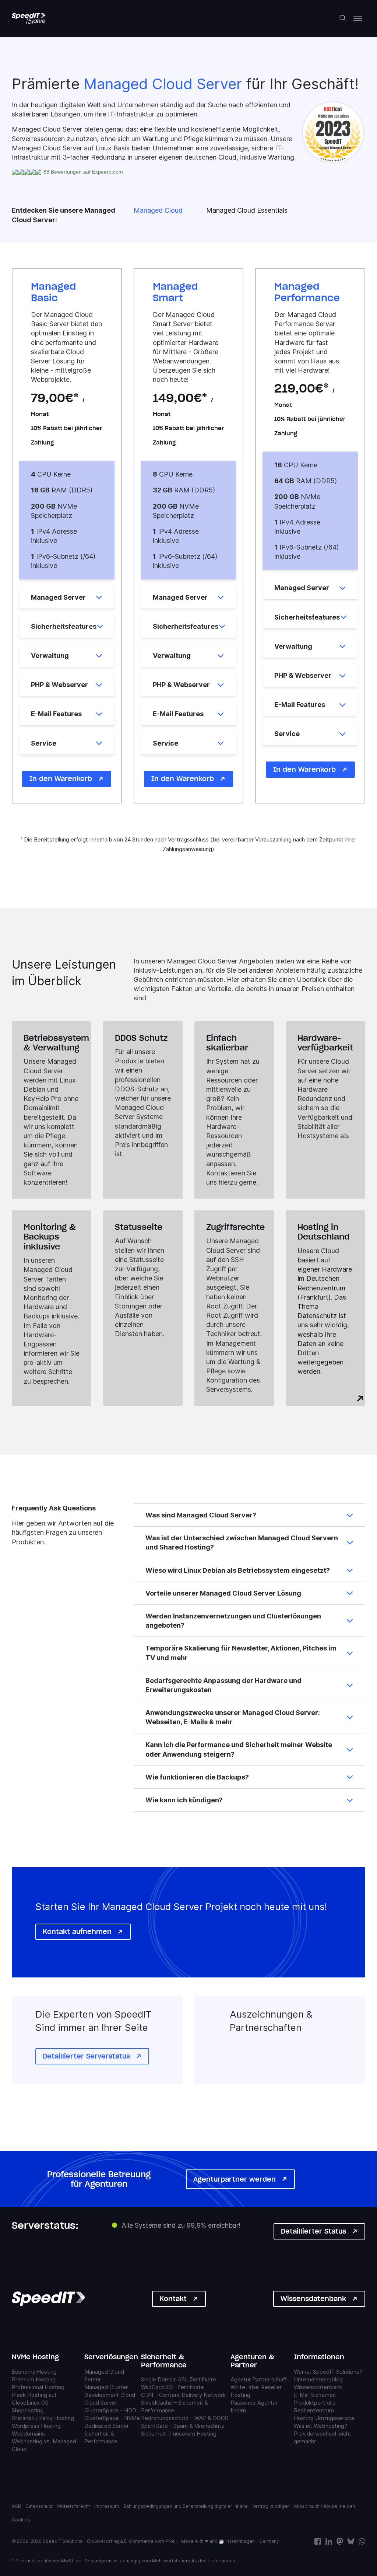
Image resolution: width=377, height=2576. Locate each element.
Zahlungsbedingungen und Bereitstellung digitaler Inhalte (186, 2506)
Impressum (107, 2506)
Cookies (21, 2520)
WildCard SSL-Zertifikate (172, 2387)
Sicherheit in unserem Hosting (179, 2434)
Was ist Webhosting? (320, 2426)
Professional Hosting (38, 2387)
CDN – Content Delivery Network (183, 2395)
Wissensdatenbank (313, 2299)
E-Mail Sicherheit (315, 2395)
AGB (16, 2506)
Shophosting (28, 2410)
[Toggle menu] (358, 18)
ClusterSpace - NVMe (112, 2418)
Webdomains (28, 2434)
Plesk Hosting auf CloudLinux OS (34, 2399)
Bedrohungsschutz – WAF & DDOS (185, 2418)
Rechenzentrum (314, 2410)
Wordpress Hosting (36, 2426)
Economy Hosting (34, 2372)
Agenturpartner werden (235, 2179)
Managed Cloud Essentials (247, 210)
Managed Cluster (106, 2387)
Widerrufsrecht (73, 2506)
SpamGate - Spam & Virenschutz (183, 2426)
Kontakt (173, 2299)
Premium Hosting (34, 2379)
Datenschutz (39, 2506)
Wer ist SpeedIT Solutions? (328, 2372)
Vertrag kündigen (271, 2506)
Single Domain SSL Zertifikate (179, 2380)
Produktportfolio (315, 2403)
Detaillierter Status (313, 2231)
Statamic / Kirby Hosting (43, 2418)
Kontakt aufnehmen (77, 1932)
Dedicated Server (107, 2426)
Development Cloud (110, 2395)
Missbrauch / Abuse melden (325, 2506)
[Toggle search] (343, 18)
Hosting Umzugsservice (324, 2418)
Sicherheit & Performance (101, 2437)
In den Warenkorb (61, 779)
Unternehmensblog (318, 2379)
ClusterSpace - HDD (110, 2410)
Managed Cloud (158, 210)
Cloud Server (101, 2403)
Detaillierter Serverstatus (86, 2056)
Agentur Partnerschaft (259, 2380)
